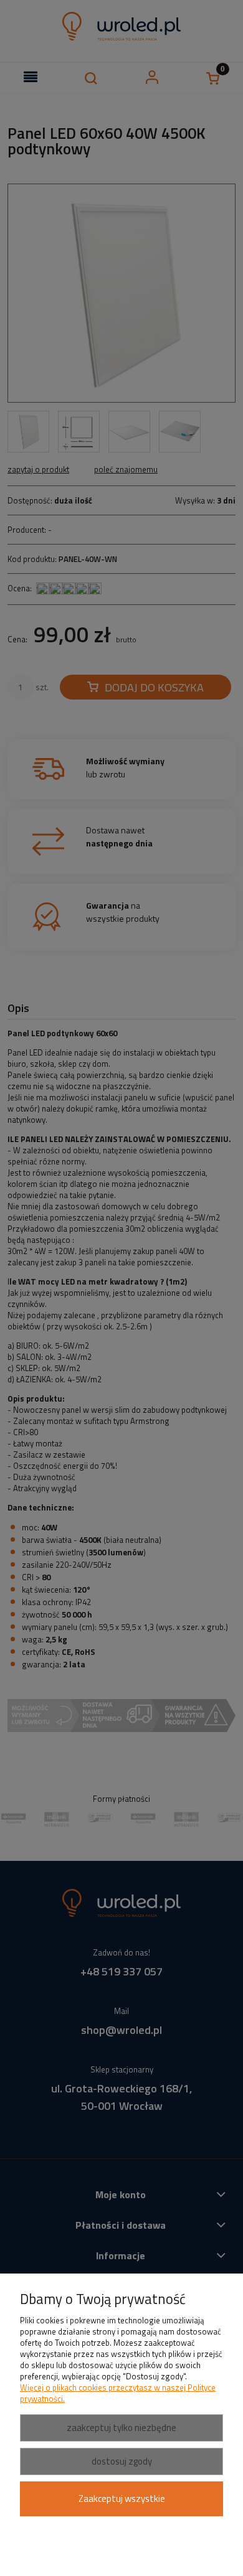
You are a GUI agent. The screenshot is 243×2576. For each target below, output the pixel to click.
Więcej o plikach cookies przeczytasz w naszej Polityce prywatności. (118, 2393)
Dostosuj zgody (122, 2461)
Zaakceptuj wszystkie (122, 2499)
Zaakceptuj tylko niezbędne (121, 2428)
